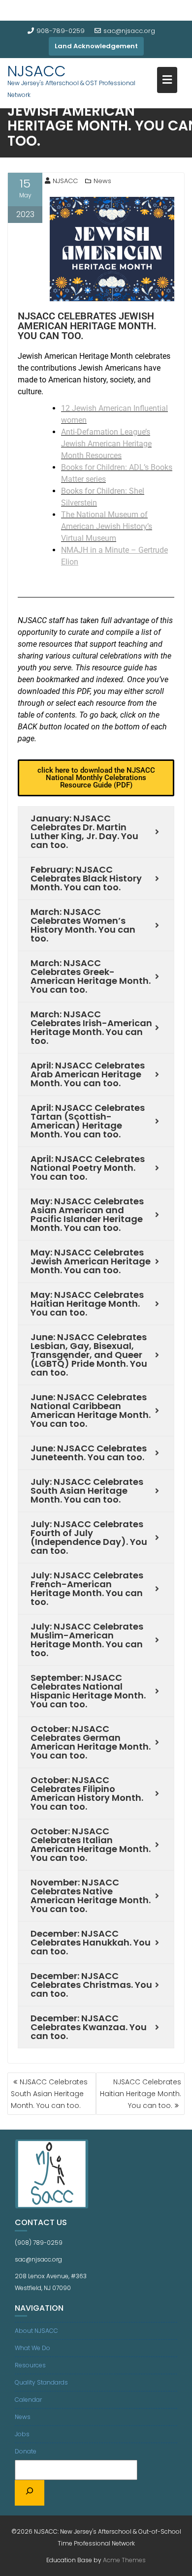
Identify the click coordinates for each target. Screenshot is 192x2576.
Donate (26, 2451)
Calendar (28, 2400)
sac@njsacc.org (129, 31)
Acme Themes (124, 2560)
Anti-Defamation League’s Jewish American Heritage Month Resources (106, 444)
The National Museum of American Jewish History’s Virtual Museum (107, 526)
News (102, 181)
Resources (30, 2365)
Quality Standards (41, 2382)
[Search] (30, 2493)
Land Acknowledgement (96, 46)
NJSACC (37, 71)
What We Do (32, 2348)
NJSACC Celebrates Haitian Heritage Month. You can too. (141, 2094)
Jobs (22, 2434)
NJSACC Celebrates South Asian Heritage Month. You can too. (49, 2094)
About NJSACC (36, 2331)
